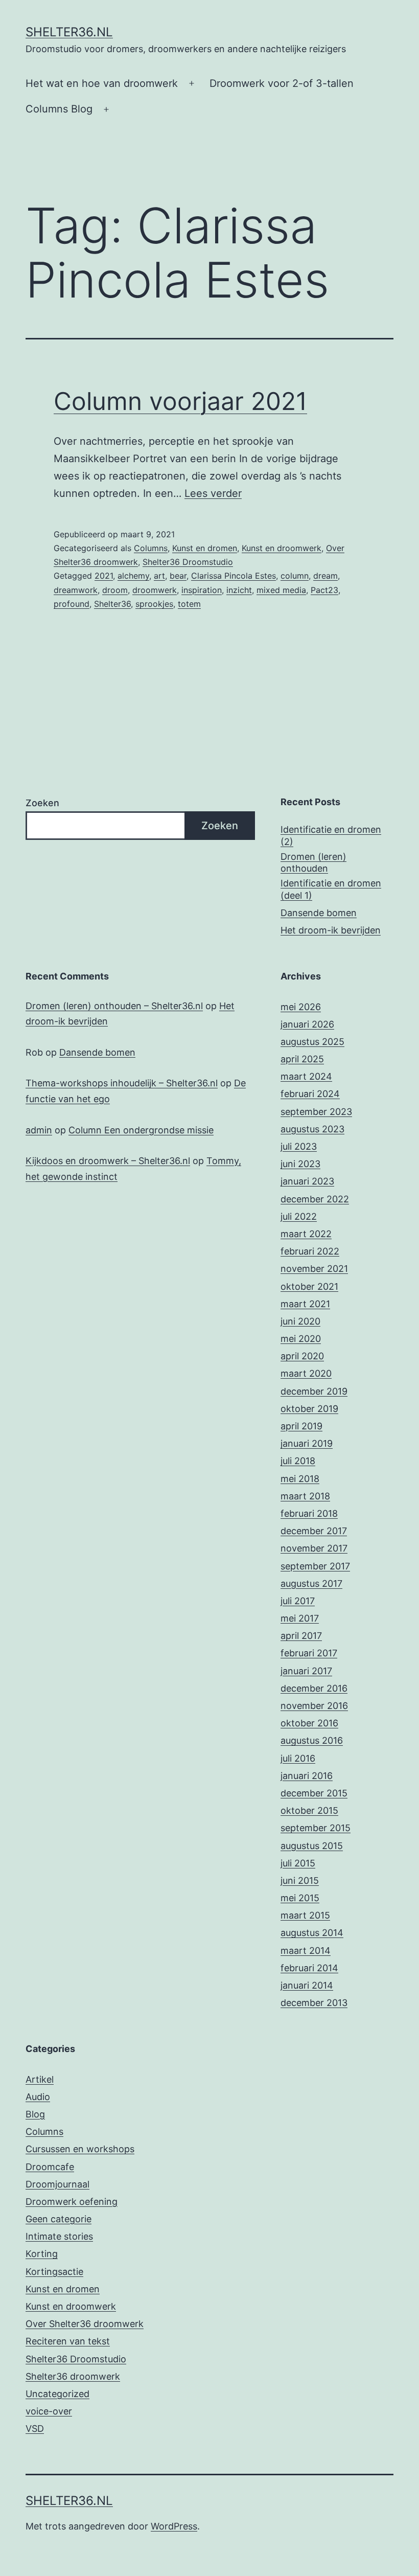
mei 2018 (300, 1479)
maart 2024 (306, 1076)
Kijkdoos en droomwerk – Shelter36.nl (108, 1161)
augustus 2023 (312, 1129)
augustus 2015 (312, 1846)
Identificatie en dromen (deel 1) (331, 889)
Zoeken (42, 803)
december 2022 (315, 1199)
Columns (151, 548)
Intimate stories (59, 2236)
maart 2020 (306, 1373)
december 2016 (314, 1688)
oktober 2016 (309, 1723)
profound (72, 604)
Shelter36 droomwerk (73, 2376)
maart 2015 (305, 1915)
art (159, 576)
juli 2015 (298, 1863)
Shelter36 (112, 604)
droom (115, 590)
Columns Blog (59, 109)
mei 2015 (300, 1898)
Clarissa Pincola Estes (234, 576)
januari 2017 (306, 1671)
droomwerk (155, 590)
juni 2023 (300, 1164)
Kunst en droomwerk (282, 548)
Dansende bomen (319, 913)
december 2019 (314, 1391)
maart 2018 (305, 1496)
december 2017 (314, 1531)
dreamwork (76, 590)
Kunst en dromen (205, 548)
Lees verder (213, 493)
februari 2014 (309, 1968)
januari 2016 (307, 1776)
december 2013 (314, 2003)
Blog (35, 2114)
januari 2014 (307, 1985)
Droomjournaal (57, 2184)
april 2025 (302, 1059)
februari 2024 (310, 1094)
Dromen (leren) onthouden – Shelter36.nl (114, 1006)
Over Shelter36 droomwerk (85, 2324)
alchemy (133, 576)
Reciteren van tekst (68, 2341)
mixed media (281, 590)
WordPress (174, 2526)
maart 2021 (305, 1304)
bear (178, 576)
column (295, 576)
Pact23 (324, 590)
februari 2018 (309, 1513)
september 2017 (315, 1566)
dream (325, 576)
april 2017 (301, 1636)
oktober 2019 (309, 1409)
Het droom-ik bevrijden (331, 930)
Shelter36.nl (69, 32)
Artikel (40, 2079)
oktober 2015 (309, 1810)
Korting (42, 2254)
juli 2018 (298, 1461)
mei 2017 (300, 1618)
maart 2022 (306, 1234)
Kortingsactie (54, 2272)
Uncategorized (57, 2394)
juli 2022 (299, 1216)
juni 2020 (300, 1321)
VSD (35, 2429)
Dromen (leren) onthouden (313, 862)
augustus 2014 (312, 1933)
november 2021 (314, 1269)
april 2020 (302, 1356)
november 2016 (314, 1706)
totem (189, 604)
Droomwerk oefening (72, 2202)
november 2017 (314, 1548)
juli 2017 (298, 1601)
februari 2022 (310, 1251)
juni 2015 (300, 1880)
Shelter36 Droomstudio (188, 562)
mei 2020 (301, 1339)
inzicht (239, 590)
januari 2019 (307, 1443)
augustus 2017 (311, 1583)
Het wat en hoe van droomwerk (102, 83)
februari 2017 (309, 1653)
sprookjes (154, 604)
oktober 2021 (309, 1286)
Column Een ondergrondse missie (141, 1130)
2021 (104, 576)
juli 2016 (298, 1758)
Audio (38, 2097)
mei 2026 (301, 1007)
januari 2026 (307, 1024)
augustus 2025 (312, 1042)
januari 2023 (307, 1181)
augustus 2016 (312, 1740)
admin (39, 1130)
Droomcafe (50, 2167)
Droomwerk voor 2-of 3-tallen (282, 83)
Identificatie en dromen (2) (331, 835)
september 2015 (316, 1828)
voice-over (49, 2411)
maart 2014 (306, 1951)
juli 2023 (299, 1146)
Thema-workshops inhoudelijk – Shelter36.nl (122, 1083)
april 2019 (301, 1426)
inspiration (202, 590)
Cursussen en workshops (80, 2149)
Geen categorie (59, 2219)
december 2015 (314, 1793)
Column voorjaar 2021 (180, 401)
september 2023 (316, 1112)
